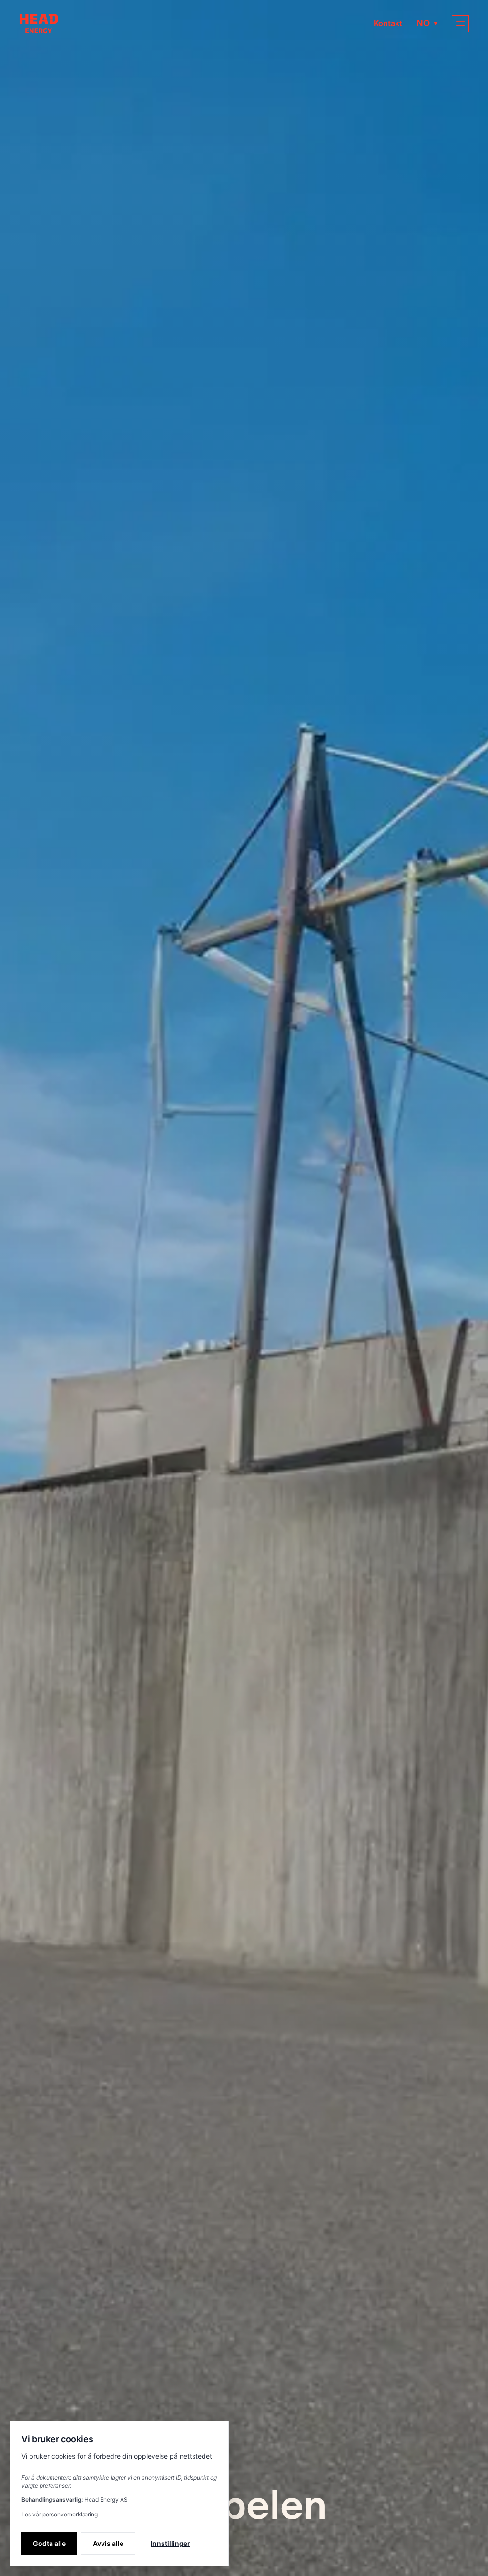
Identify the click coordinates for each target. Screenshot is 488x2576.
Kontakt (388, 24)
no (423, 23)
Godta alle (49, 2543)
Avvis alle (108, 2543)
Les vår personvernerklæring (60, 2514)
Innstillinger (170, 2543)
